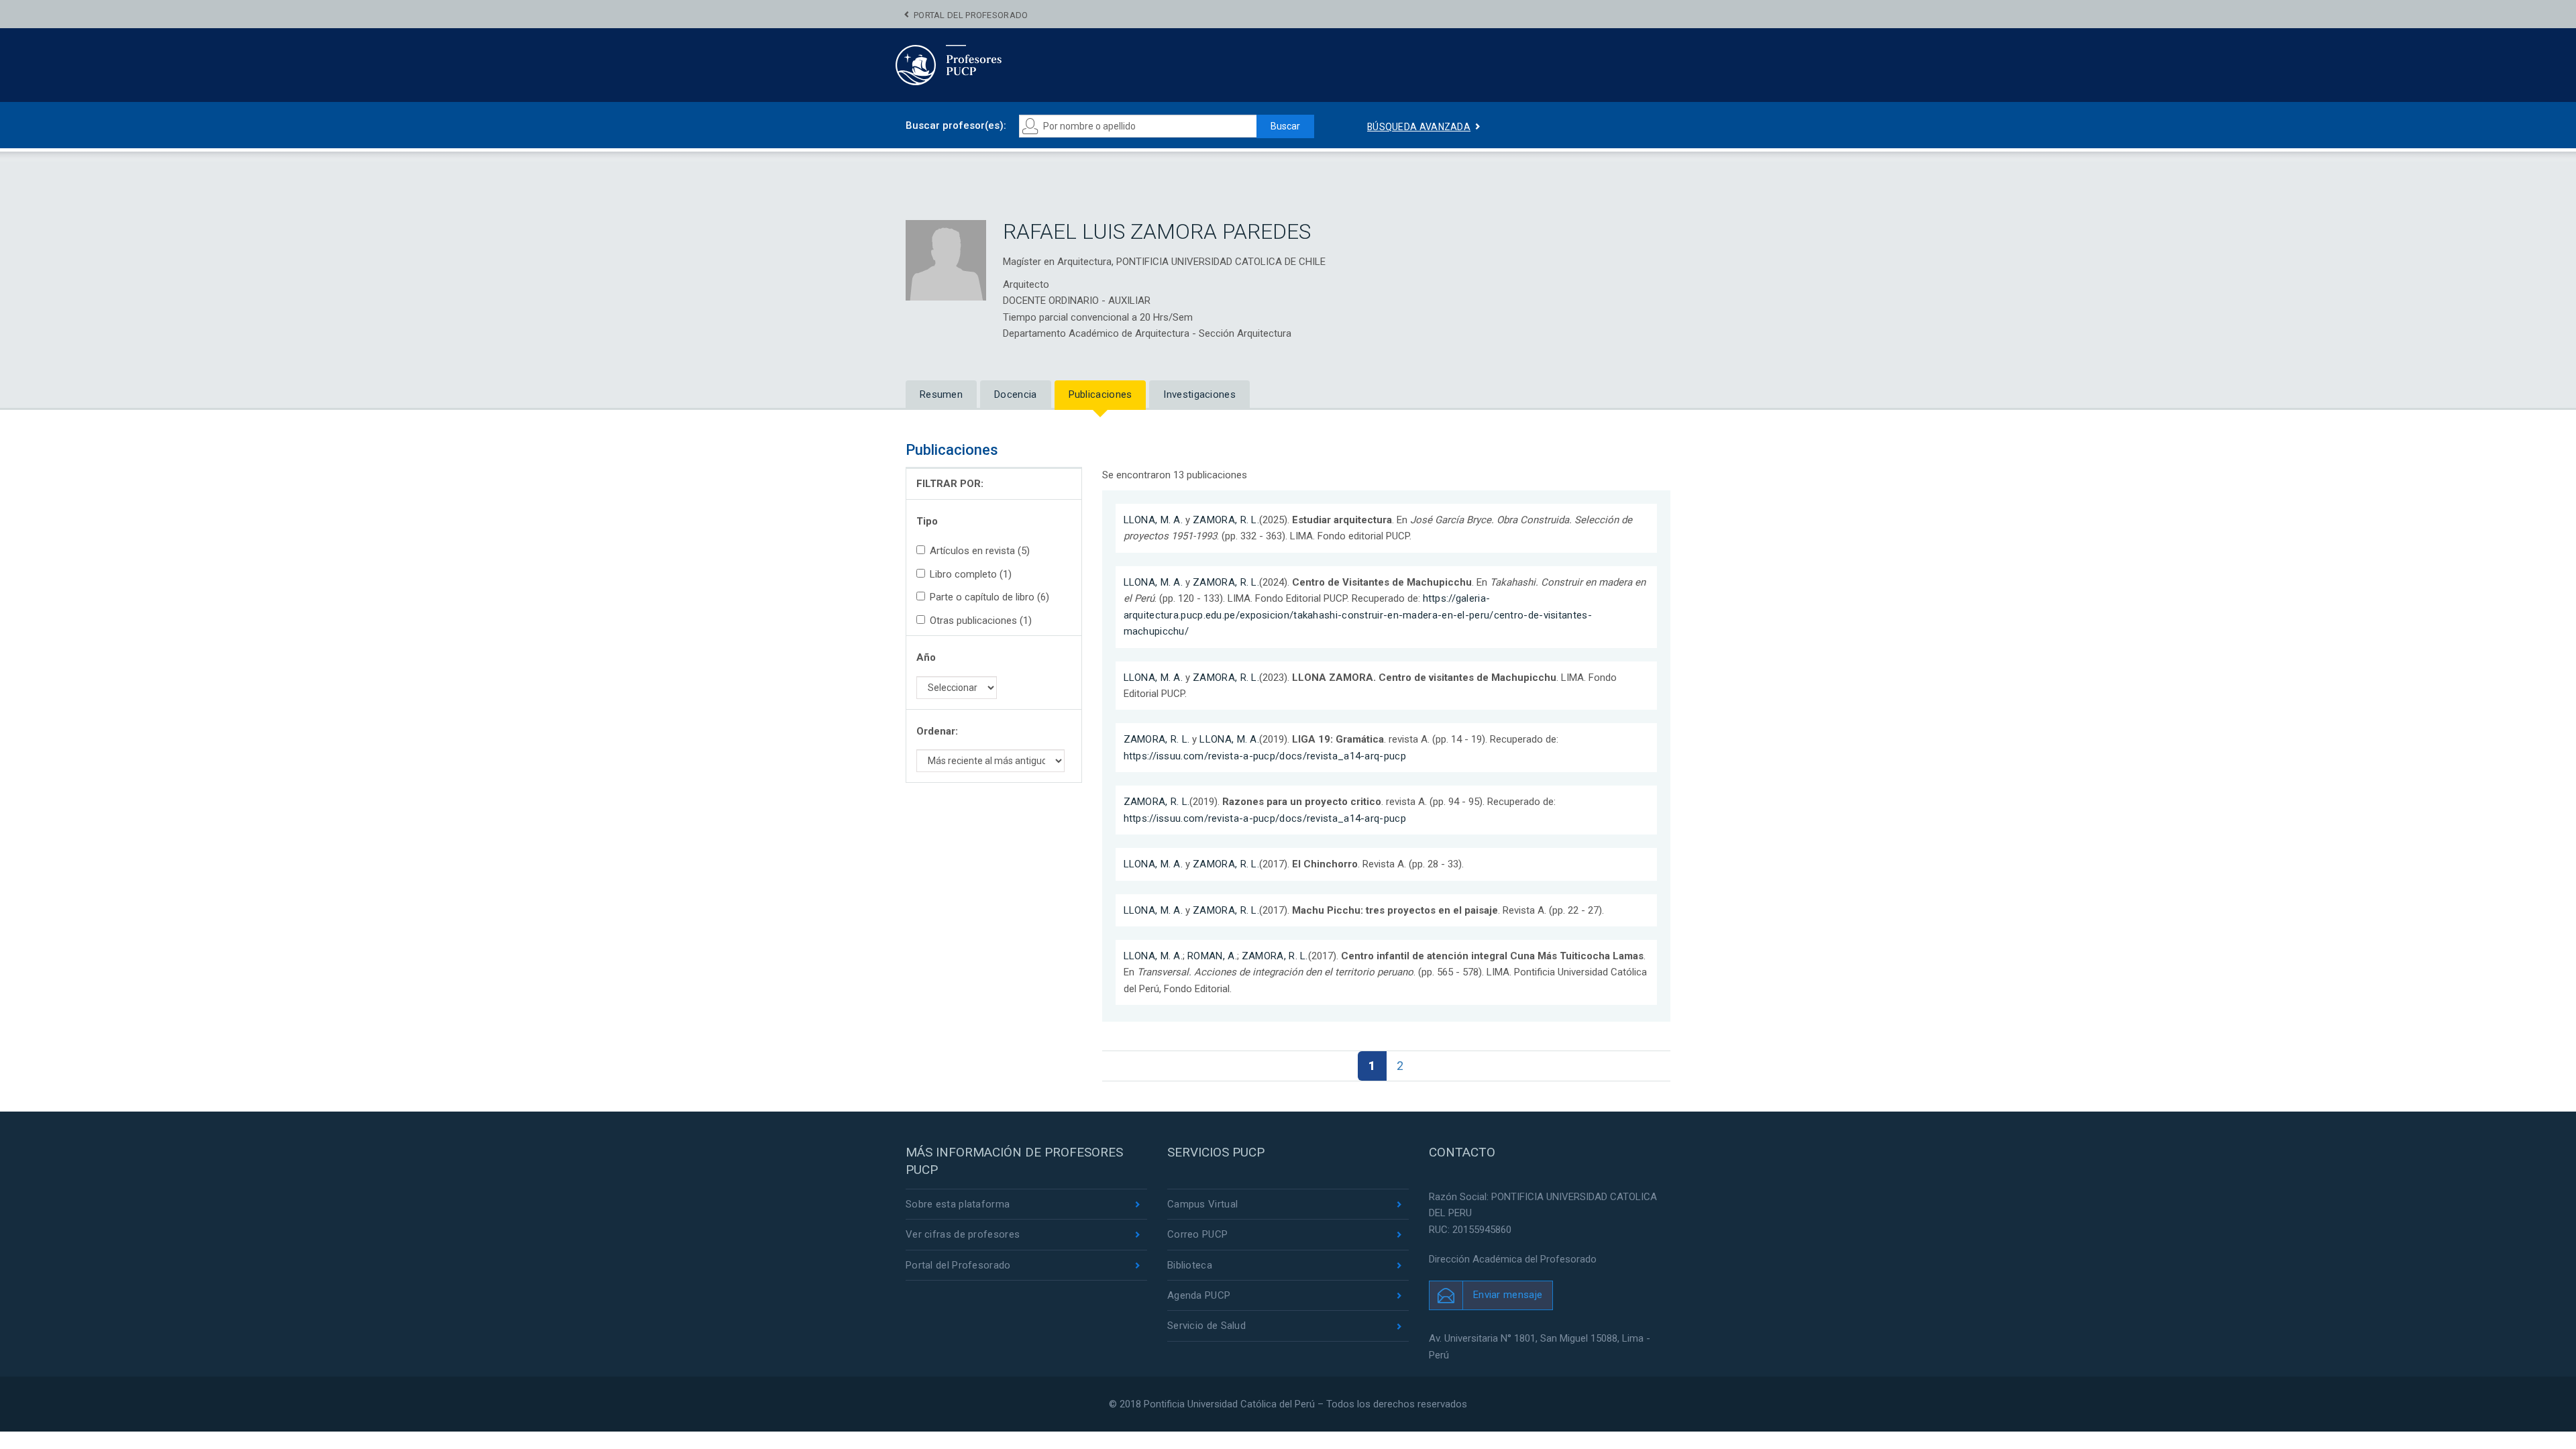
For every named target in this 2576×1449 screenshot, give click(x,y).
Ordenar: (937, 731)
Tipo (927, 521)
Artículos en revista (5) (980, 551)
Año (926, 657)
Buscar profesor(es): (956, 125)
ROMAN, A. (1212, 956)
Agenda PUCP (1199, 1295)
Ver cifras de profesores (963, 1234)
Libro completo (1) (971, 574)
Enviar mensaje (1508, 1295)
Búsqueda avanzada (1419, 127)
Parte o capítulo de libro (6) (989, 597)
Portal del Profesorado (971, 15)
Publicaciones (1101, 394)
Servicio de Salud (1206, 1326)
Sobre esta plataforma (958, 1204)
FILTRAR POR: (950, 484)
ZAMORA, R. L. (1226, 520)
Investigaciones (1199, 394)
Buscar (1285, 126)
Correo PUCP (1197, 1234)
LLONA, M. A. (1153, 520)
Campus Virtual (1202, 1204)
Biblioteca (1190, 1265)
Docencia (1015, 394)
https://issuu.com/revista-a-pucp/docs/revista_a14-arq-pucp (1265, 756)
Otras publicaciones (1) (981, 621)
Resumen (941, 394)
